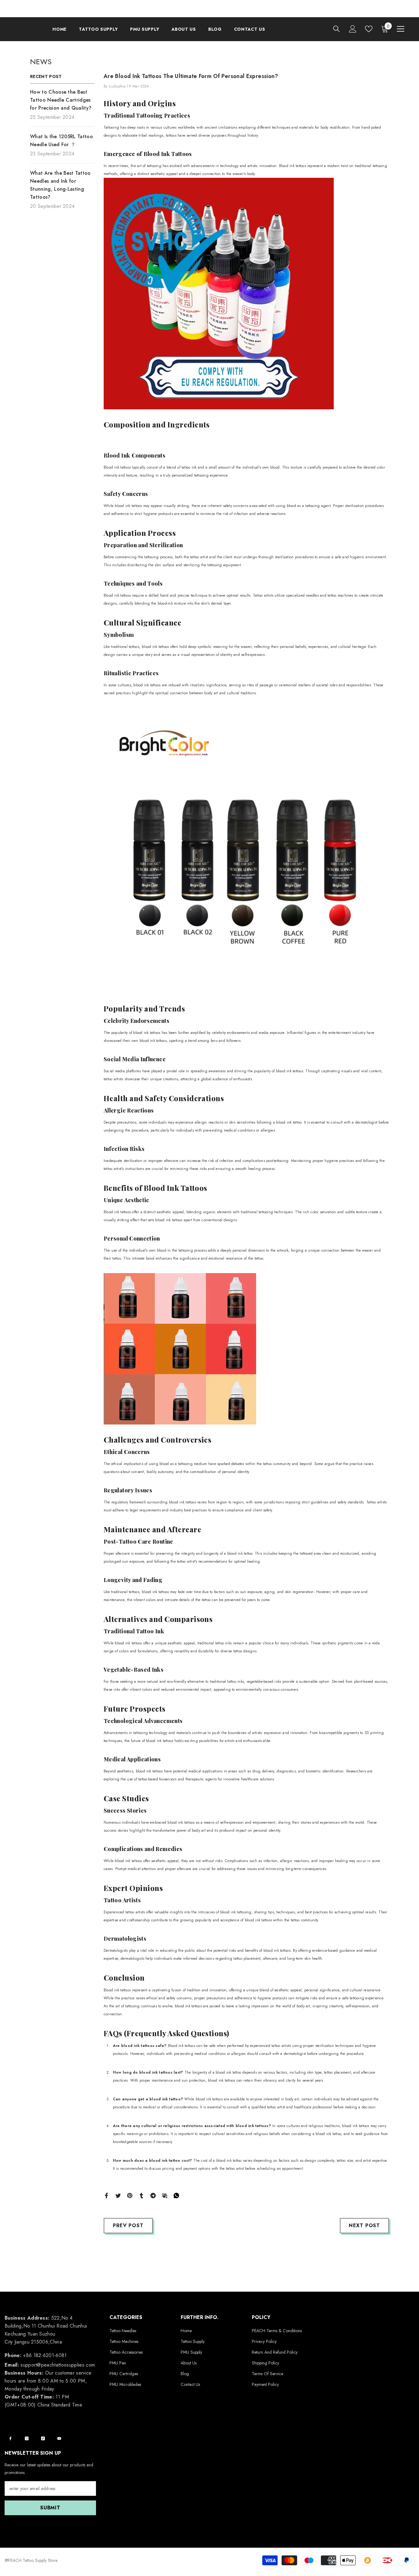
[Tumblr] (141, 2195)
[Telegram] (153, 2195)
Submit (50, 2508)
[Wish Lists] (369, 29)
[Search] (336, 29)
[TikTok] (43, 2438)
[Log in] (353, 29)
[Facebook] (106, 2195)
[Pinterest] (130, 2195)
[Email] (165, 2195)
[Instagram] (27, 2438)
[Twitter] (118, 2195)
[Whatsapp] (176, 2195)
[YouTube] (59, 2438)
